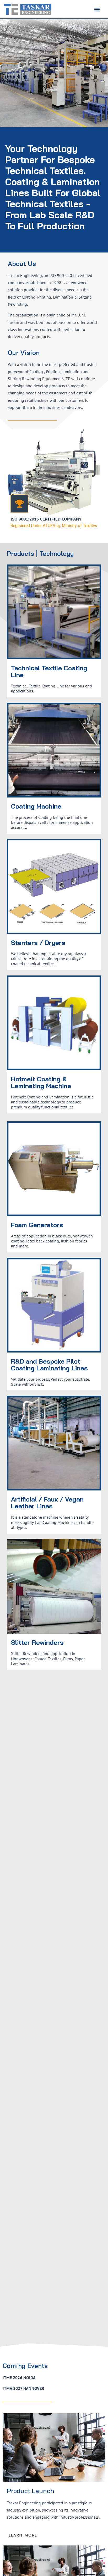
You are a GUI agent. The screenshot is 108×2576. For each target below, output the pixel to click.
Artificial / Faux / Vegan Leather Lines (47, 1503)
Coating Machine (36, 806)
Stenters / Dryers (38, 943)
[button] (97, 9)
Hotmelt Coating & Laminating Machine (41, 1082)
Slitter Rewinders (37, 1642)
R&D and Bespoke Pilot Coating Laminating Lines (49, 1365)
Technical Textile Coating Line (49, 671)
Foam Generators (37, 1225)
